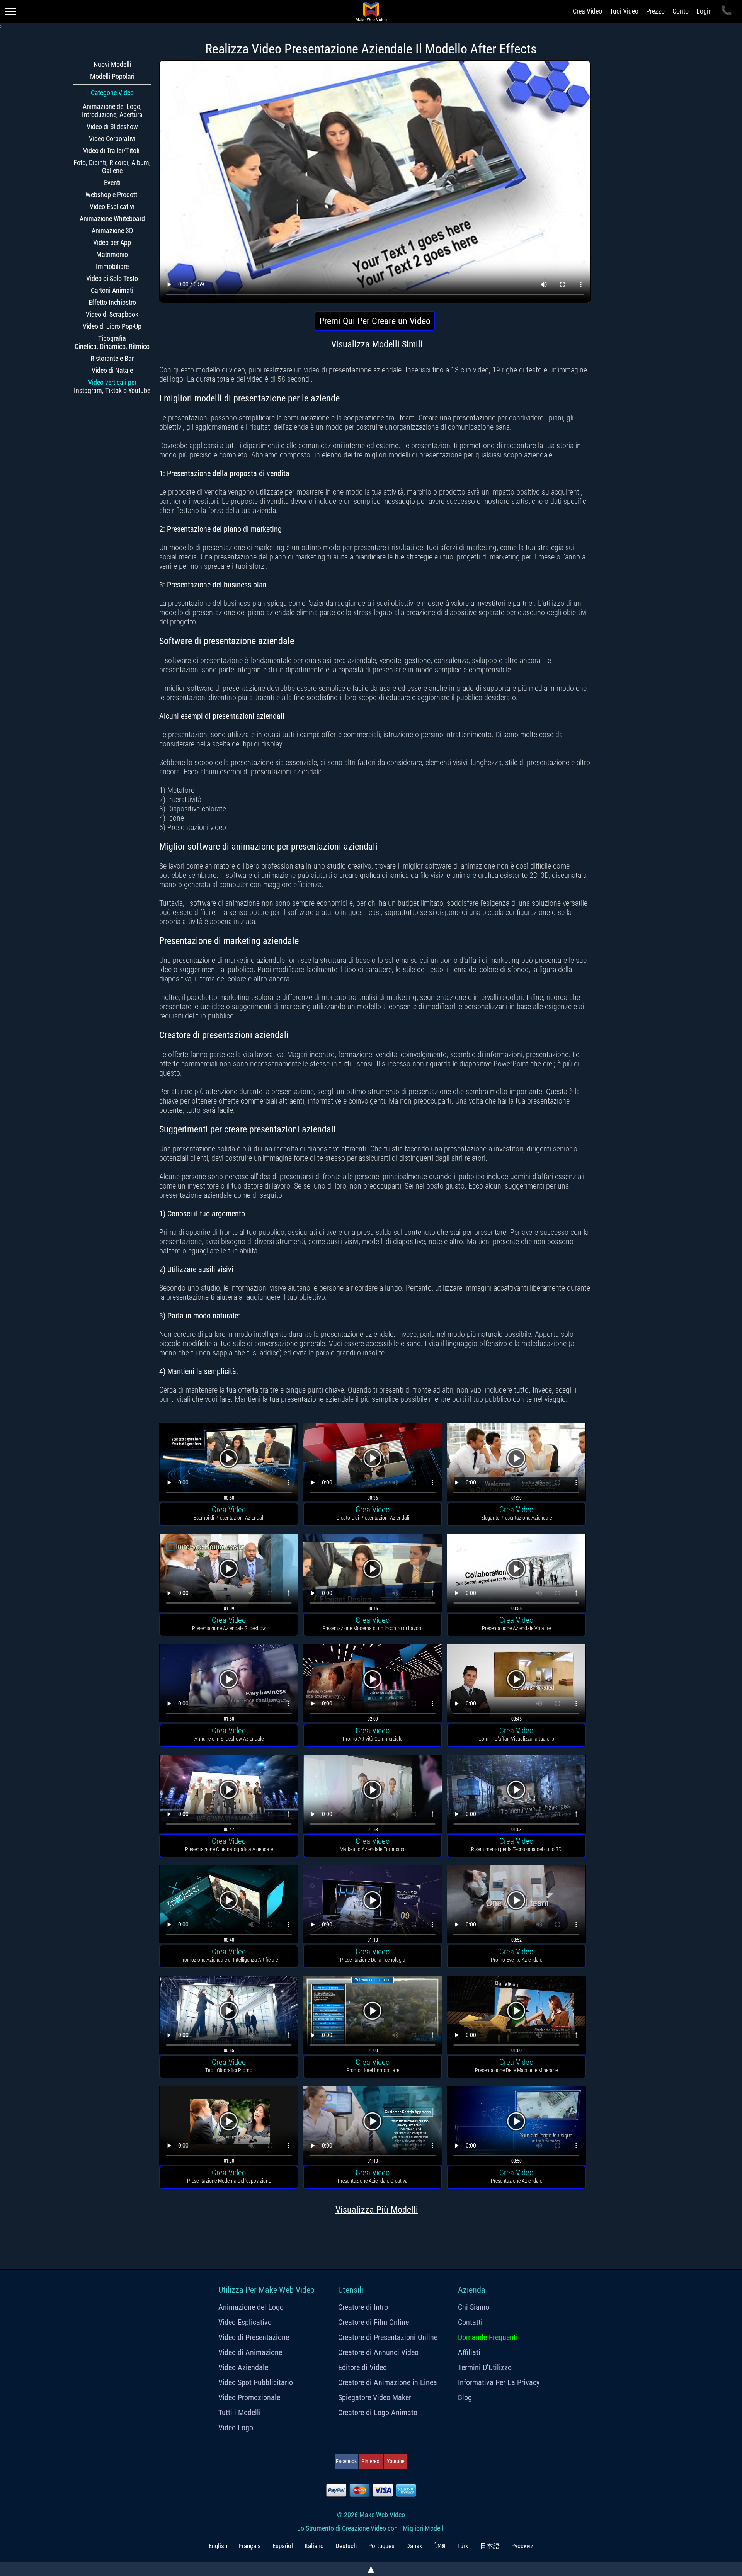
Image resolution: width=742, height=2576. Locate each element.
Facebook (346, 2461)
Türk (463, 2546)
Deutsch (346, 2546)
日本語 (490, 2546)
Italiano (314, 2546)
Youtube (396, 2461)
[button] (229, 1463)
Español (283, 2546)
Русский (522, 2546)
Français (250, 2546)
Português (381, 2546)
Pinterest (371, 2461)
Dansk (414, 2546)
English (218, 2546)
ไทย (440, 2546)
